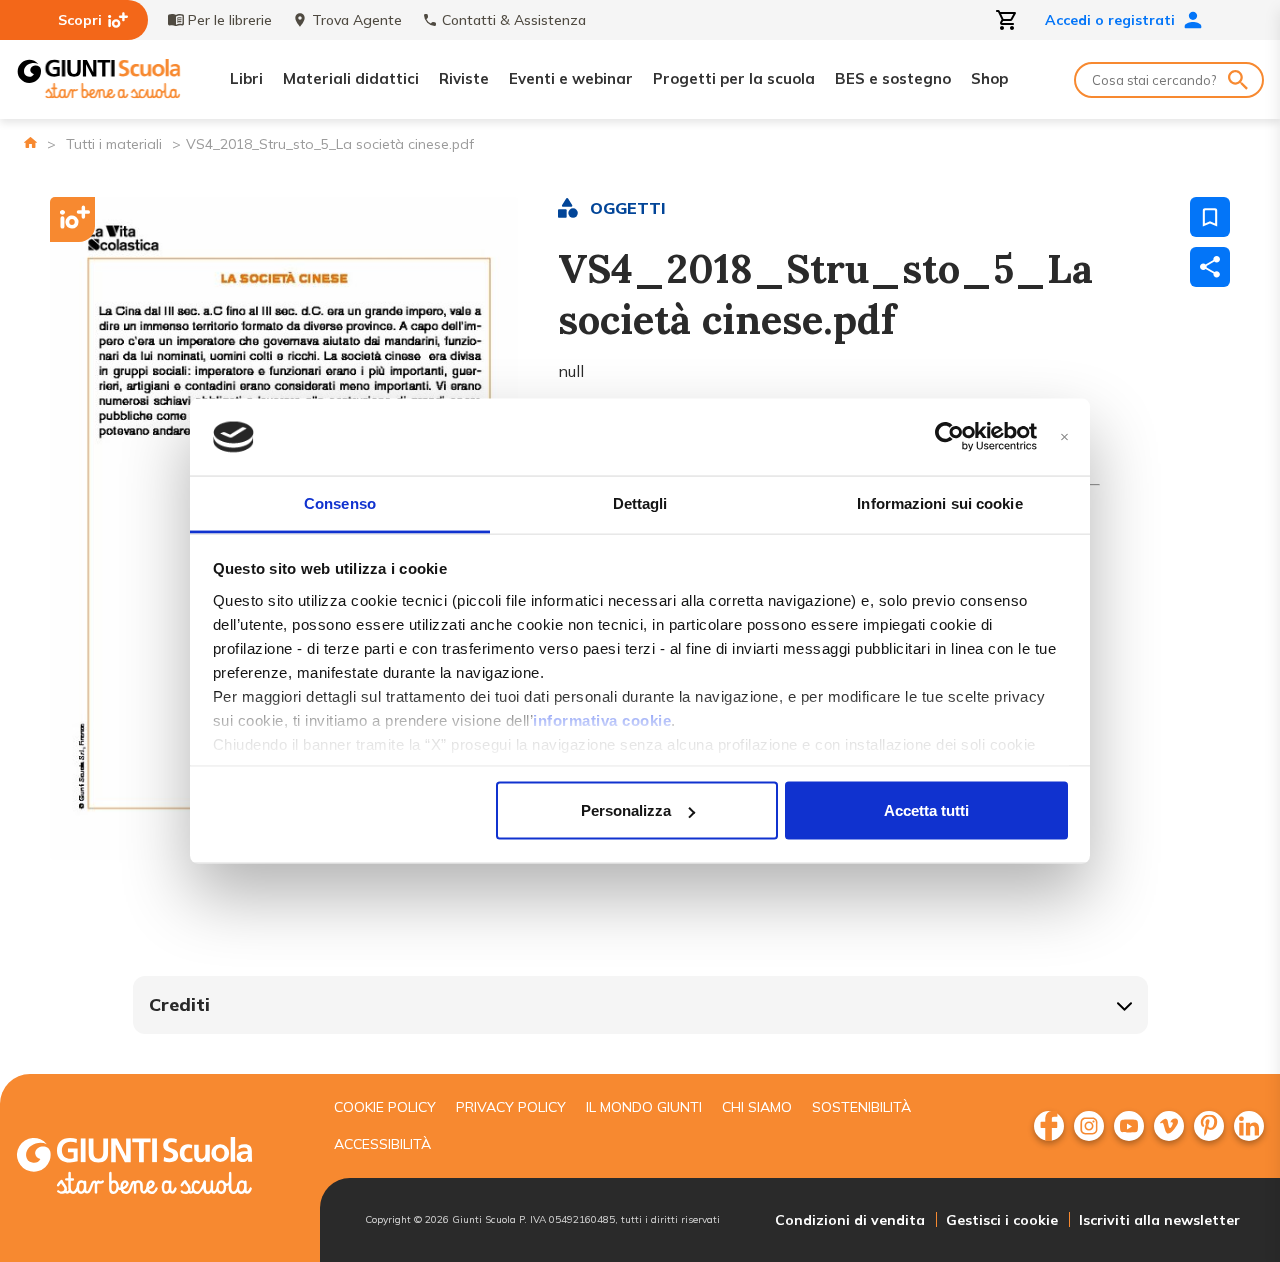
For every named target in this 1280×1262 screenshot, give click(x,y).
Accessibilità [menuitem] (382, 1144)
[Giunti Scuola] (99, 79)
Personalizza (626, 810)
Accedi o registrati (1110, 20)
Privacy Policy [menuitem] (511, 1107)
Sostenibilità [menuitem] (861, 1107)
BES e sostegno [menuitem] (893, 78)
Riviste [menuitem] (464, 78)
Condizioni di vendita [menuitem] (850, 1220)
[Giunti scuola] (155, 1168)
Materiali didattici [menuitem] (351, 78)
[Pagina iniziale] (30, 142)
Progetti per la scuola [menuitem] (734, 78)
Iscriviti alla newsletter (1159, 1220)
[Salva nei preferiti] (1210, 217)
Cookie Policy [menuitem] (385, 1107)
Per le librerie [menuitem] (230, 20)
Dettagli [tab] (640, 502)
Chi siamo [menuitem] (757, 1107)
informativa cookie (602, 719)
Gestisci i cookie (1002, 1220)
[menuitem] (1049, 1126)
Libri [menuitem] (246, 78)
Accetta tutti (926, 810)
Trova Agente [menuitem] (357, 20)
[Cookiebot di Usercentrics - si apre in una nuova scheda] (949, 437)
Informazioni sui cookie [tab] (939, 502)
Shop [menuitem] (989, 78)
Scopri (80, 20)
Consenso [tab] (340, 502)
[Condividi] (1210, 267)
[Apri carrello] (1007, 20)
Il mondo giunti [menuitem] (644, 1107)
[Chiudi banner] (1064, 437)
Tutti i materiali (114, 144)
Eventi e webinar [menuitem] (571, 78)
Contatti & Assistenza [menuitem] (514, 20)
